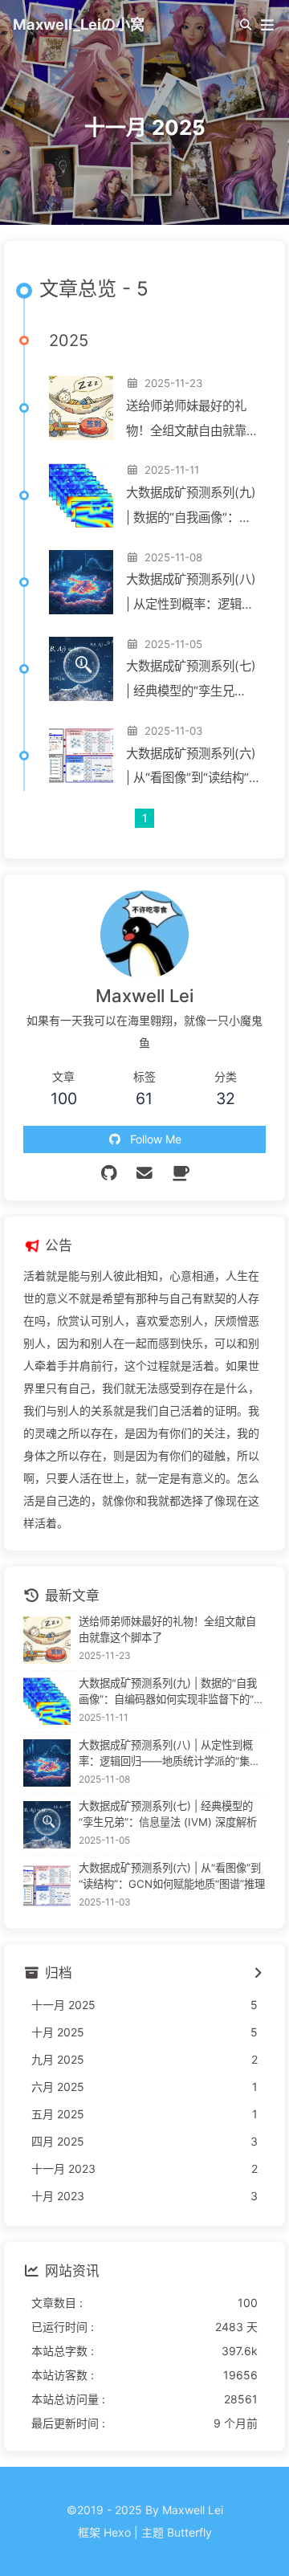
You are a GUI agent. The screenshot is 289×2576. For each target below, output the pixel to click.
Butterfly (189, 2532)
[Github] (109, 1173)
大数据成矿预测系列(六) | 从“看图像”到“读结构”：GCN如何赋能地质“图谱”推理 (193, 769)
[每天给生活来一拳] (180, 1173)
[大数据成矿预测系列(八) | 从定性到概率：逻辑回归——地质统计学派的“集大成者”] (81, 582)
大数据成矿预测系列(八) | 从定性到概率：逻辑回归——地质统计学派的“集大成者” (191, 595)
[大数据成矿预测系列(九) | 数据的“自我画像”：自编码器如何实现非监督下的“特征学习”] (81, 495)
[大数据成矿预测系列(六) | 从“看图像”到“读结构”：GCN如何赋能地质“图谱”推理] (81, 756)
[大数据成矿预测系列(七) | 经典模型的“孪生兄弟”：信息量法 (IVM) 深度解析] (81, 669)
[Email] (145, 1173)
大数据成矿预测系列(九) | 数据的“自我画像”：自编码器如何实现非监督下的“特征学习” (192, 508)
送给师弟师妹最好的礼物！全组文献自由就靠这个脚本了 (192, 421)
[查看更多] (257, 1974)
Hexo (117, 2532)
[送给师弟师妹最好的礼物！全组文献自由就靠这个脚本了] (81, 408)
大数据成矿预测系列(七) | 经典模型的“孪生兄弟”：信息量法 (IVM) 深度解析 (191, 681)
